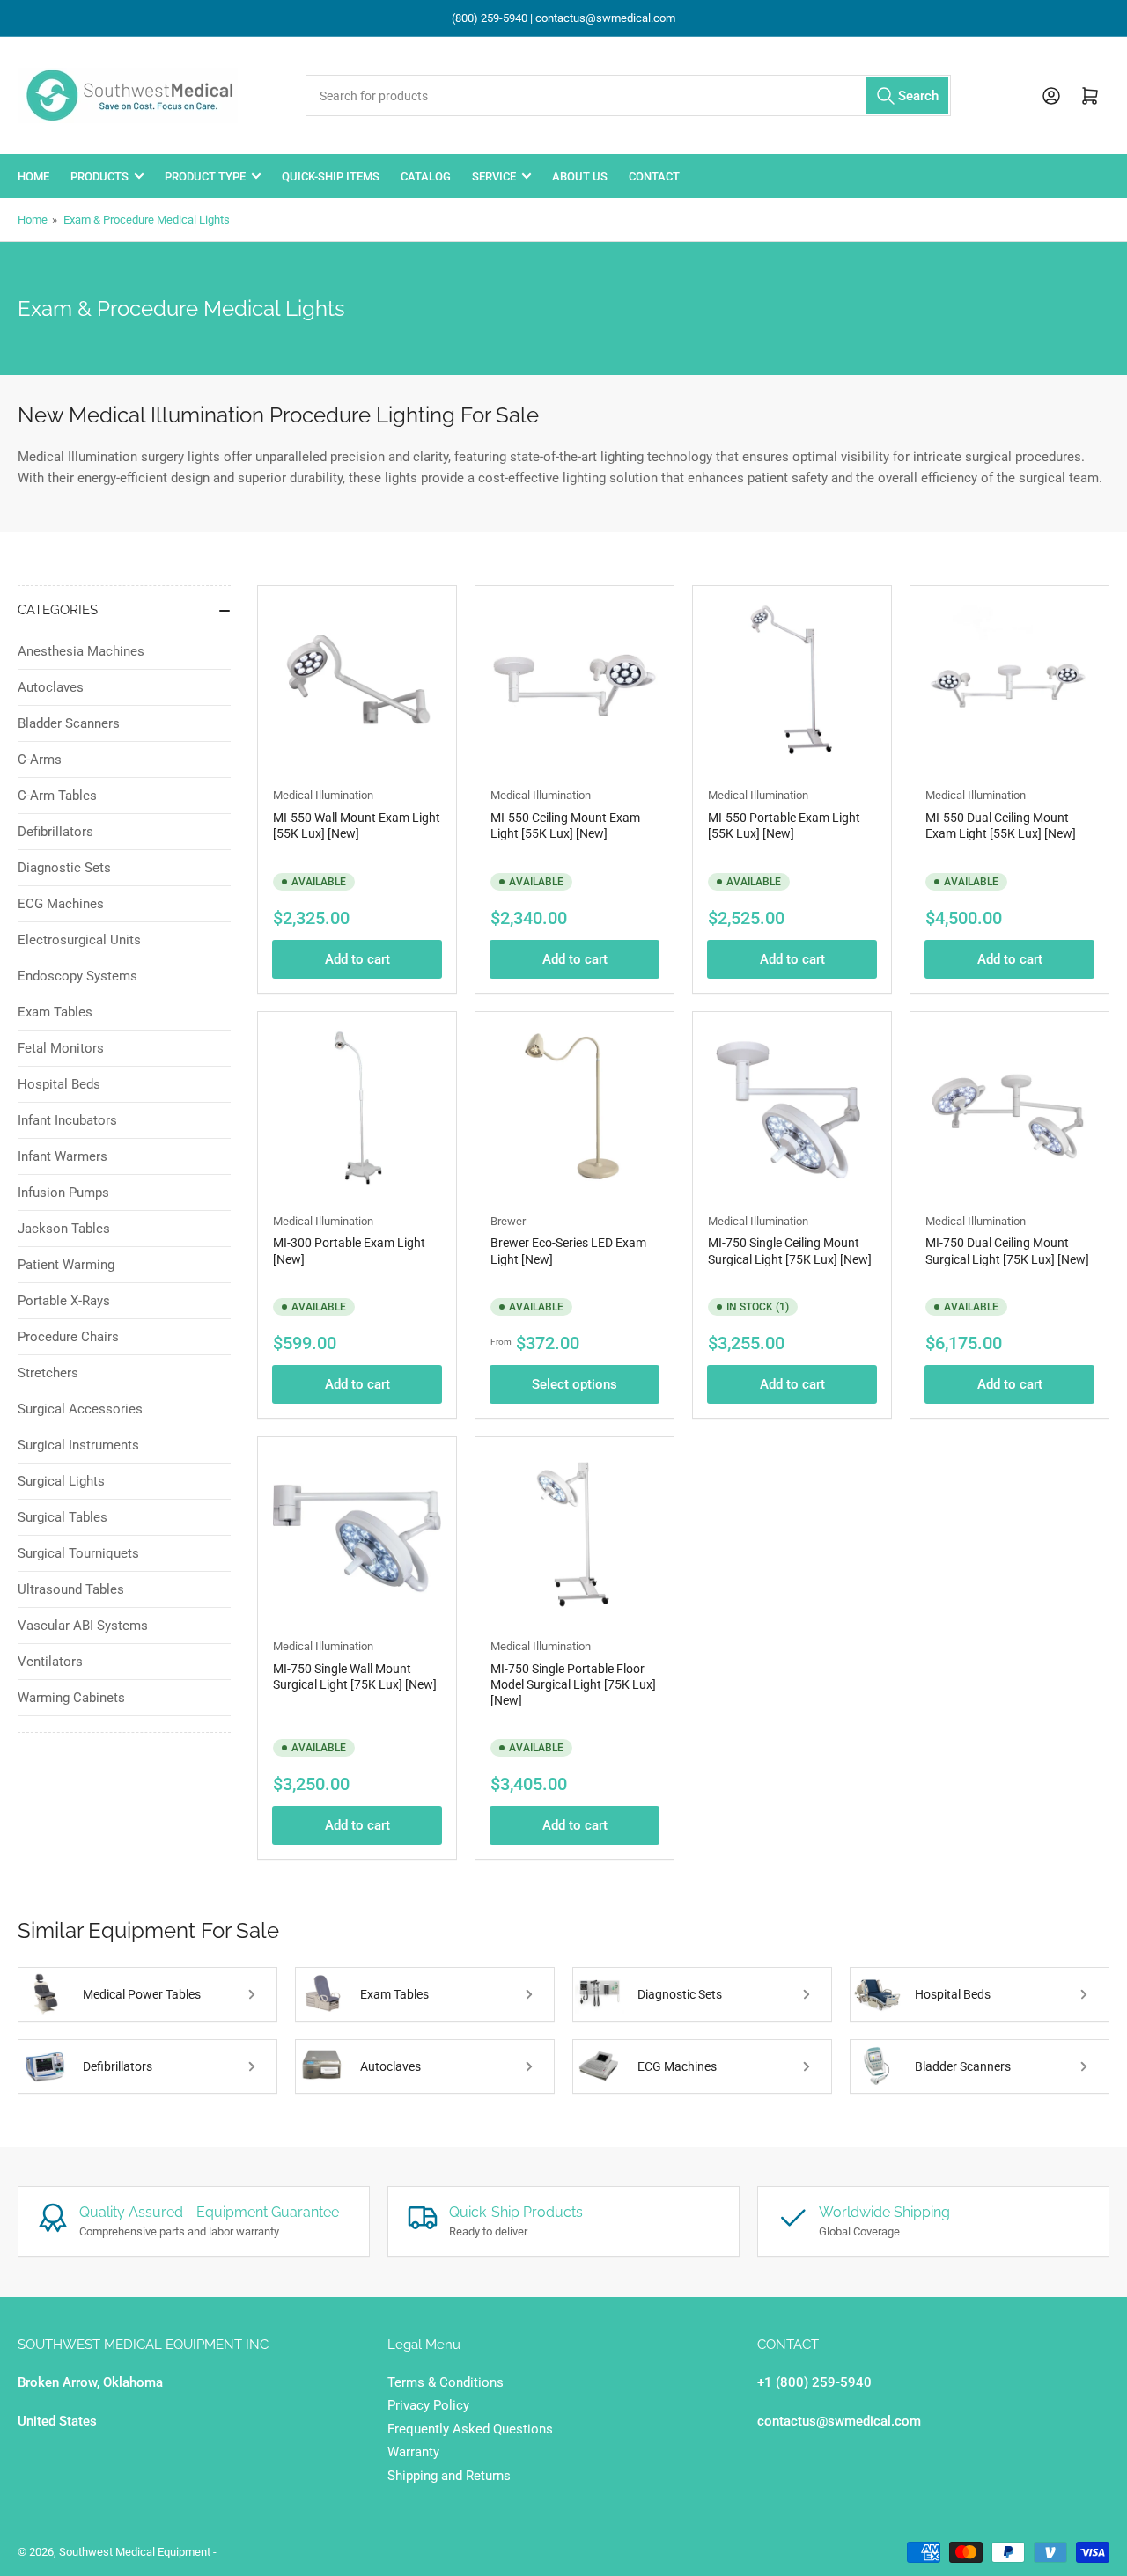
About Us (580, 176)
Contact (654, 176)
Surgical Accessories (80, 1409)
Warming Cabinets (71, 1698)
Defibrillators (55, 832)
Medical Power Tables (142, 1994)
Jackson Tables (64, 1229)
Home (33, 176)
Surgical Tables (63, 1517)
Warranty (413, 2452)
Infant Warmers (63, 1156)
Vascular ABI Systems (83, 1626)
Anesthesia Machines (81, 651)
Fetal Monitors (61, 1048)
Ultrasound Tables (71, 1589)
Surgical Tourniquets (78, 1553)
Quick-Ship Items (331, 176)
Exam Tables (55, 1012)
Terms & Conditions (446, 2382)
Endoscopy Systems (77, 976)
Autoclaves (51, 687)
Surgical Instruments (78, 1445)
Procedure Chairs (68, 1337)
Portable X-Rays (64, 1301)
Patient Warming (66, 1265)
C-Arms (40, 760)
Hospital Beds (59, 1084)
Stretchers (48, 1373)
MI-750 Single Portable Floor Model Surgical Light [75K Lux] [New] (573, 1684)
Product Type (205, 176)
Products (99, 176)
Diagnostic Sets (64, 868)
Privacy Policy (428, 2405)
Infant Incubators (67, 1120)
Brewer (508, 1221)
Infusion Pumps (63, 1193)
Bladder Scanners (69, 723)
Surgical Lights (61, 1481)
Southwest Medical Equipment (135, 2552)
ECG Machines (61, 904)
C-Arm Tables (57, 796)
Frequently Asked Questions (470, 2429)
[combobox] (628, 95)
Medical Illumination (323, 795)
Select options (575, 1384)
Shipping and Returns (449, 2476)
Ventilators (50, 1662)
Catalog (426, 176)
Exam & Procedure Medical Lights (147, 220)
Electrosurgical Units (79, 940)
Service (494, 176)
